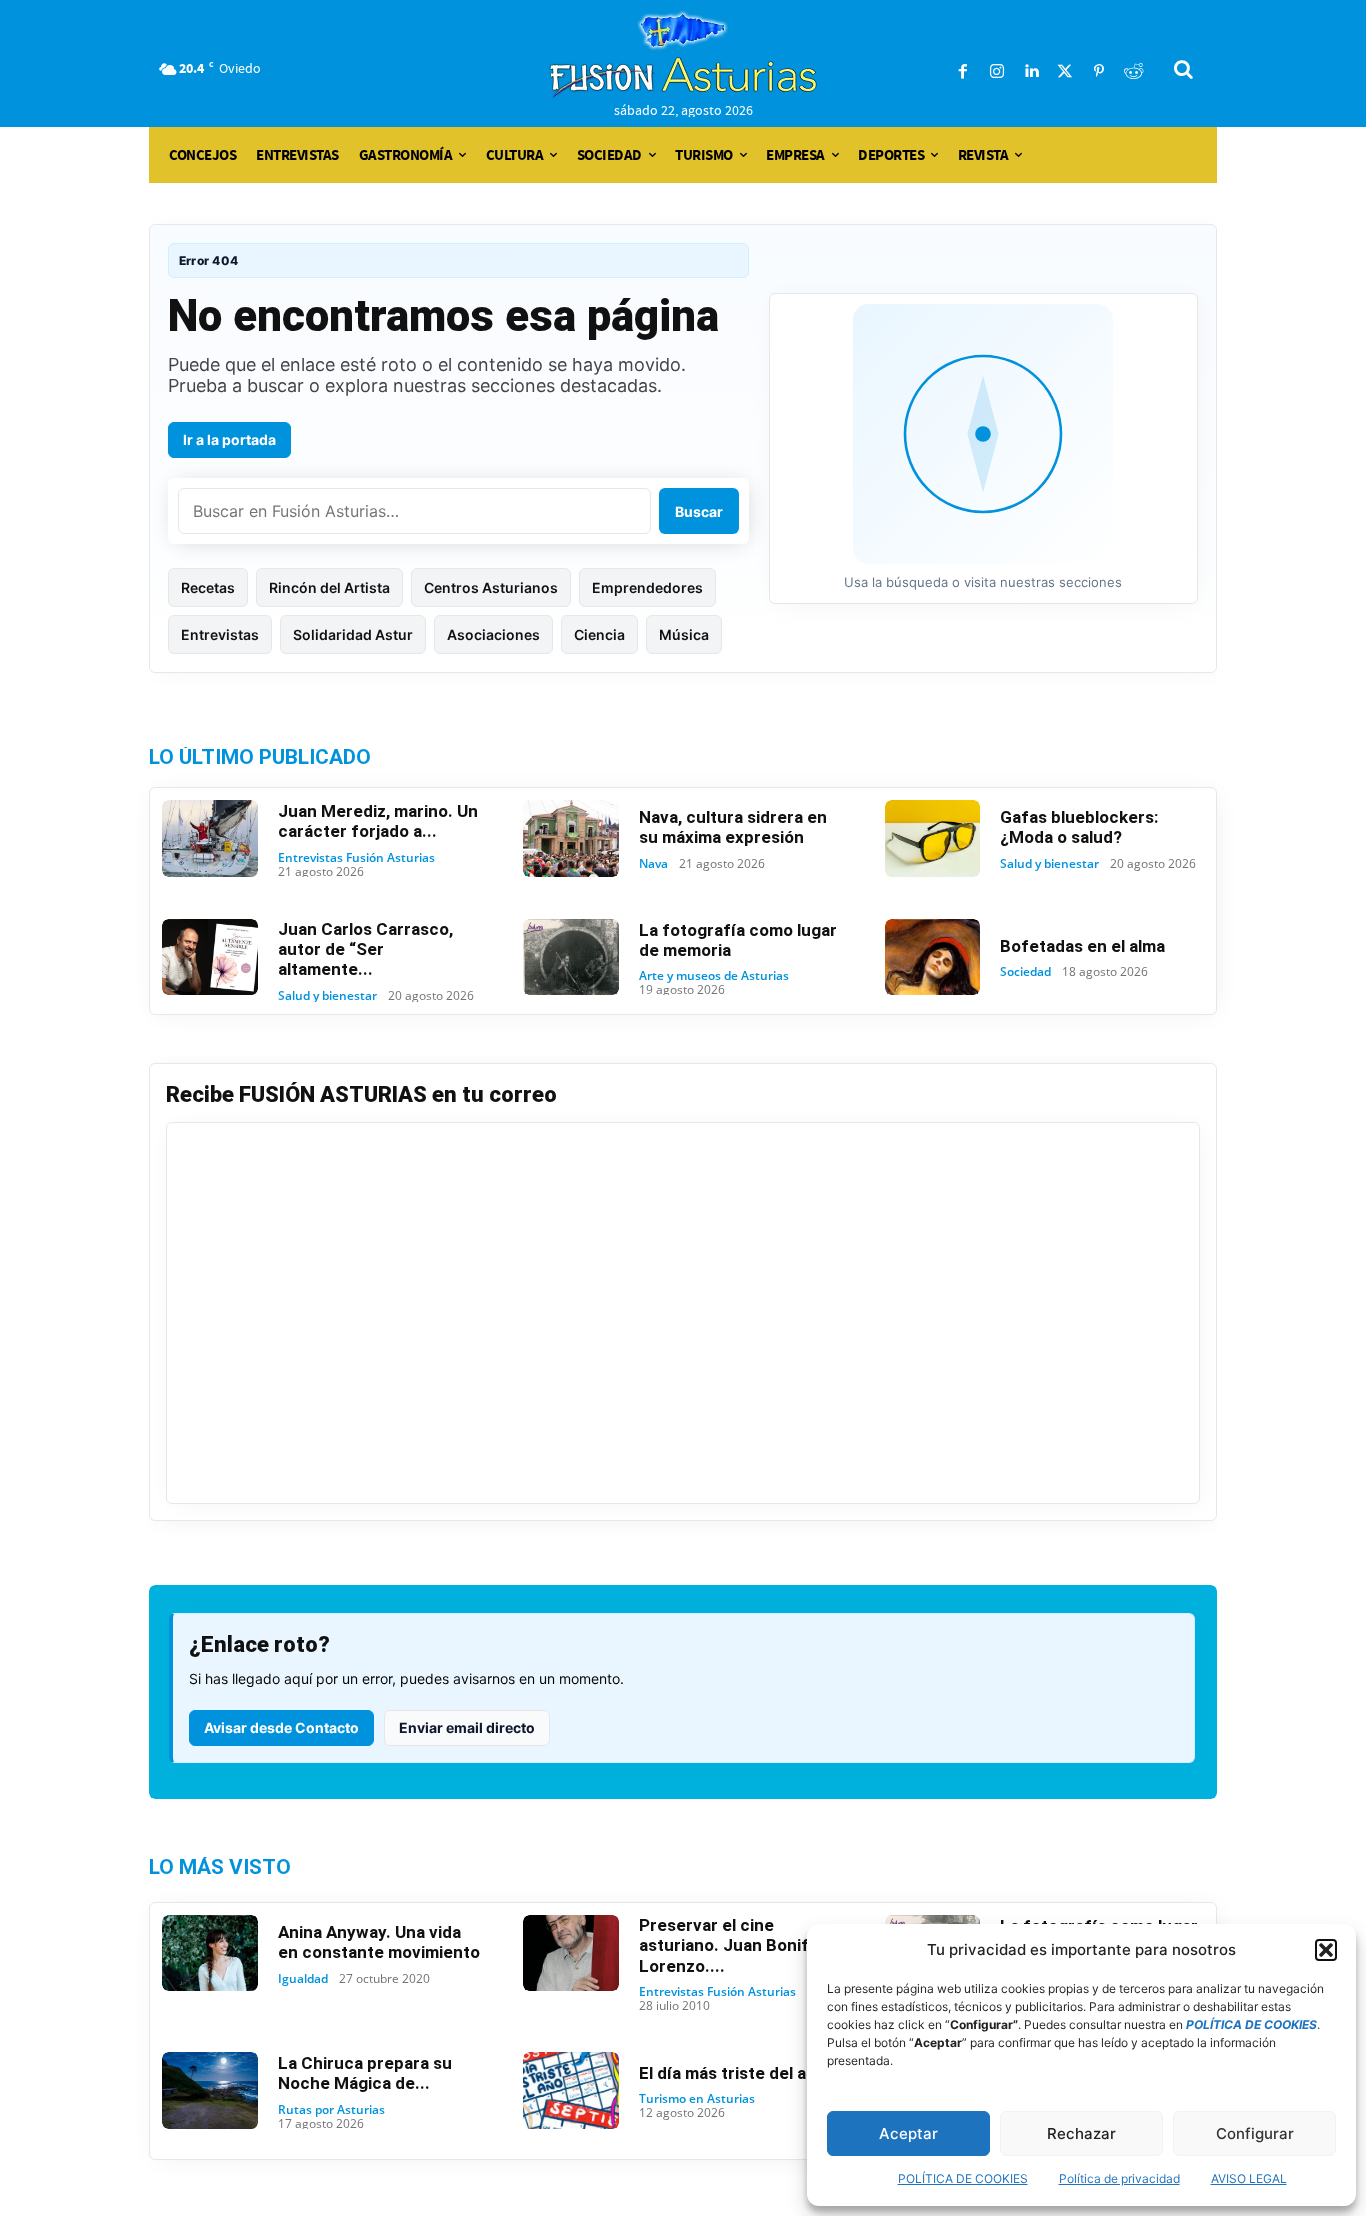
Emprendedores (647, 587)
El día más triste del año (732, 2073)
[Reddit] (1133, 72)
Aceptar (908, 2133)
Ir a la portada (229, 439)
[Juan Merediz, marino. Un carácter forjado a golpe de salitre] (210, 838)
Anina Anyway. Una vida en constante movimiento (379, 1942)
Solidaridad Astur (353, 634)
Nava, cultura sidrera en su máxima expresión (733, 827)
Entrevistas (220, 634)
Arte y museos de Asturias (714, 976)
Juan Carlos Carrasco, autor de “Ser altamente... (365, 949)
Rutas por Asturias (331, 2110)
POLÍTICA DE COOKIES (963, 2178)
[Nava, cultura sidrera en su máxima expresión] (571, 838)
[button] (1326, 1950)
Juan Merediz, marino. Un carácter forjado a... (378, 821)
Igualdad (303, 1979)
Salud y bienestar (1049, 864)
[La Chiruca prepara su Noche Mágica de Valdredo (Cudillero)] (210, 2090)
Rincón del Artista (329, 587)
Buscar (699, 511)
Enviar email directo (467, 1727)
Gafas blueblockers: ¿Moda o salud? (1079, 827)
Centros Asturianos (491, 587)
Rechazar (1081, 2133)
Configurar (1255, 2133)
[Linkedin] (1031, 72)
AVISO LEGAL (1249, 2178)
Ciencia (599, 634)
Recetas (208, 587)
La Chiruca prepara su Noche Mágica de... (365, 2073)
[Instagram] (997, 72)
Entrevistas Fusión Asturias (356, 858)
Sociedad (1025, 972)
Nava (653, 864)
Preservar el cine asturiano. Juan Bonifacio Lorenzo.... (740, 1945)
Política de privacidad (1119, 2178)
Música (684, 634)
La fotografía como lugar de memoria (738, 940)
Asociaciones (493, 634)
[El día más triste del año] (571, 2090)
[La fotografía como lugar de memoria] (571, 957)
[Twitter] (1065, 72)
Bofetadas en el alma (1082, 946)
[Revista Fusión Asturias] (683, 55)
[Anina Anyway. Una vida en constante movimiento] (210, 1953)
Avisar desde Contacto (281, 1727)
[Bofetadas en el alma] (933, 957)
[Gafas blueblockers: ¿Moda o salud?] (933, 838)
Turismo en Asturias (697, 2099)
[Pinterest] (1099, 72)
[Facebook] (963, 72)
